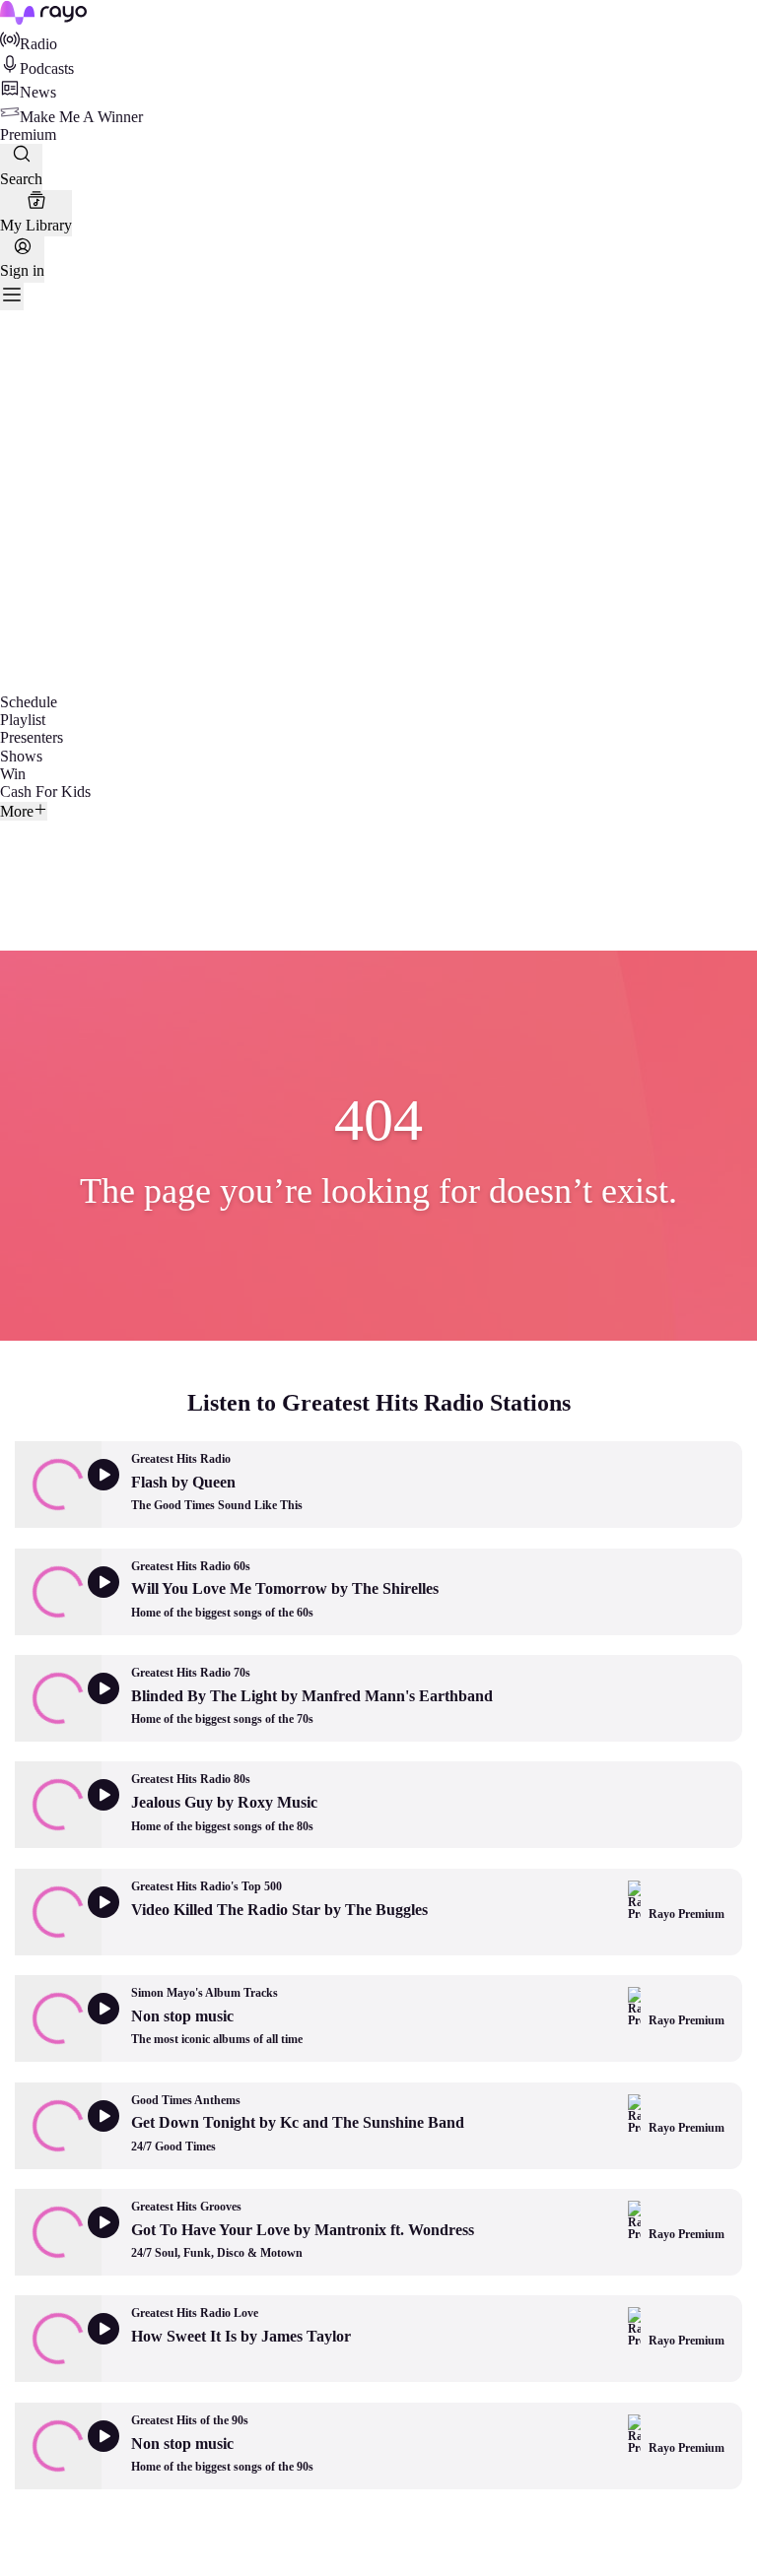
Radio (38, 44)
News (38, 92)
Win (13, 774)
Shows (21, 756)
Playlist (23, 720)
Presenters (32, 737)
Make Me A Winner (81, 117)
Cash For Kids (45, 792)
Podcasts (47, 68)
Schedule (29, 702)
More (17, 811)
